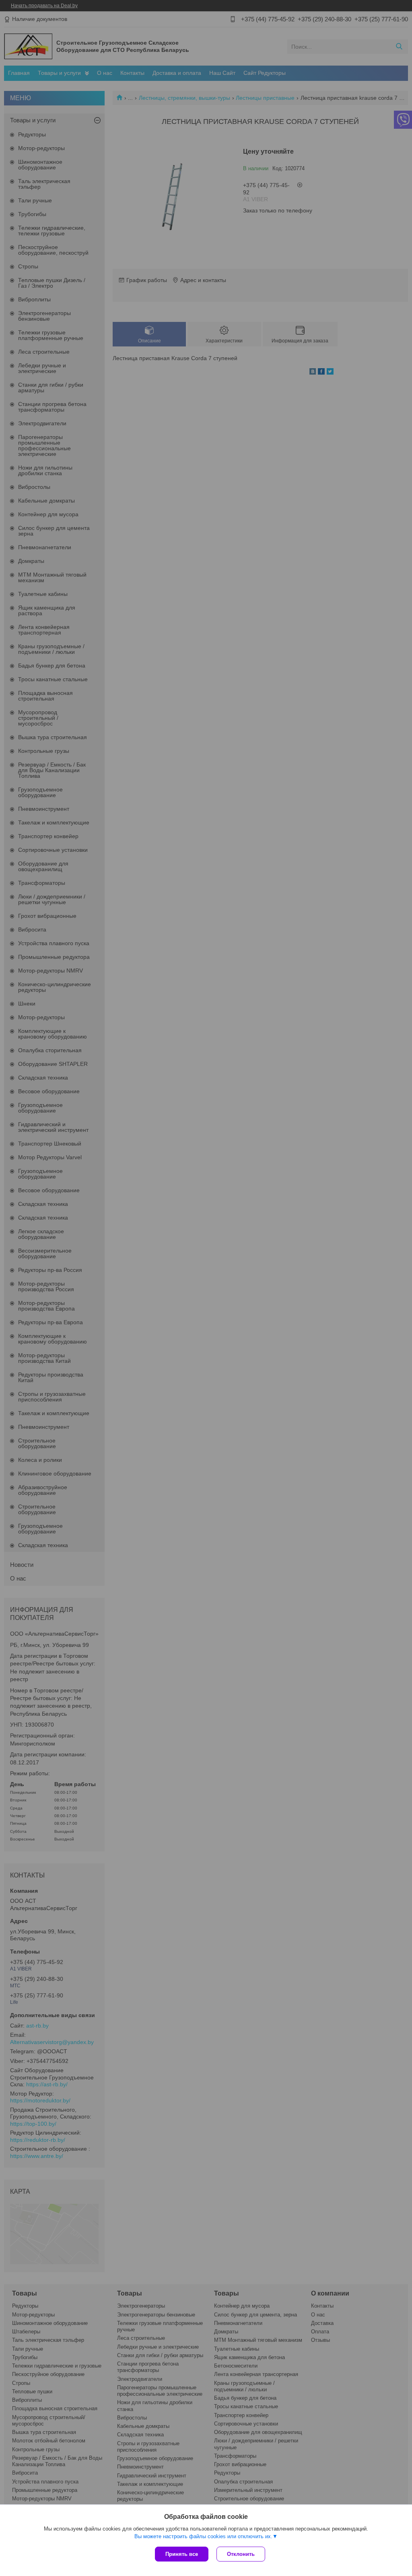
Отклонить (241, 2554)
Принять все (182, 2554)
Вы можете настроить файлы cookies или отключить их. (203, 2536)
